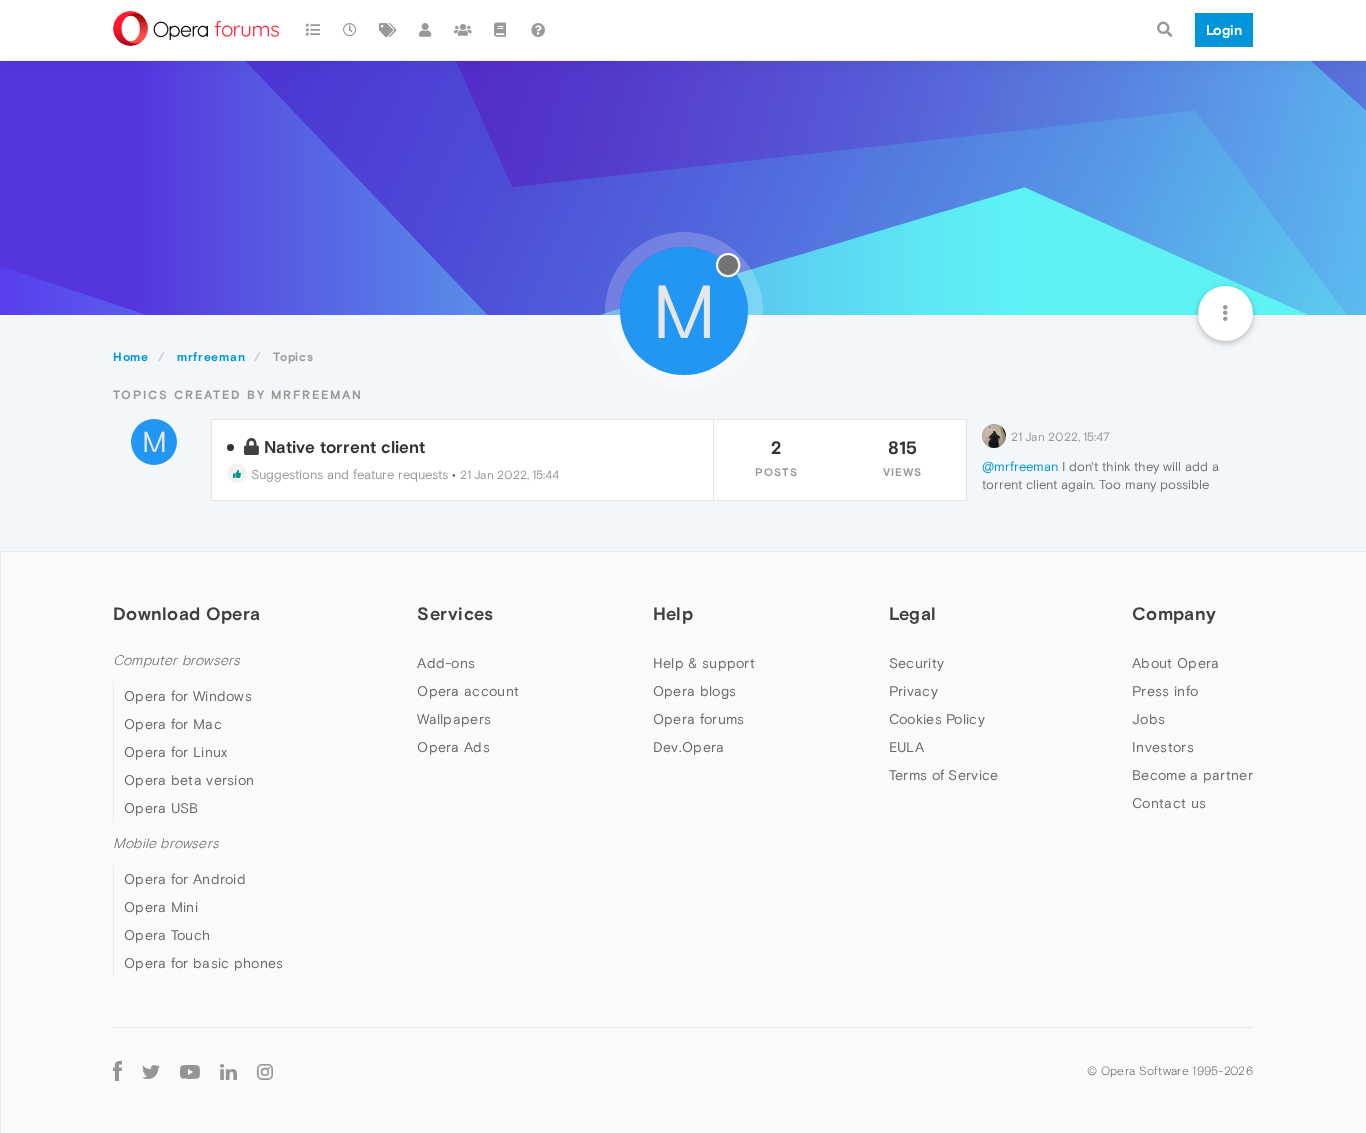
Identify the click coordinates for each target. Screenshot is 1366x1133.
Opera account (468, 691)
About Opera (1175, 663)
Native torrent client (344, 447)
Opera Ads (453, 747)
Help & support (704, 663)
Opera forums (699, 719)
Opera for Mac (173, 724)
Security (916, 663)
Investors (1163, 747)
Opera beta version (189, 780)
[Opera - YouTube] (190, 1070)
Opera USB (161, 808)
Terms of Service (944, 775)
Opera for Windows (188, 696)
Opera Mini (161, 907)
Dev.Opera (689, 747)
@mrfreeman (1020, 466)
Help (673, 613)
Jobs (1148, 719)
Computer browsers (176, 660)
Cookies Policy (937, 719)
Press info (1165, 691)
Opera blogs (694, 691)
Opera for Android (185, 879)
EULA (906, 747)
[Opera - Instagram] (265, 1070)
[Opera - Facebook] (117, 1070)
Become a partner (1192, 775)
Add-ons (446, 663)
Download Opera (186, 613)
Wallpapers (454, 719)
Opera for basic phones (204, 963)
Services (455, 613)
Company (1174, 613)
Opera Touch (167, 935)
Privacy (913, 691)
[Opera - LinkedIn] (228, 1070)
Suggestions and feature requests (347, 474)
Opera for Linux (176, 752)
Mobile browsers (166, 843)
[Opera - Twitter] (151, 1070)
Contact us (1169, 803)
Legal (913, 613)
